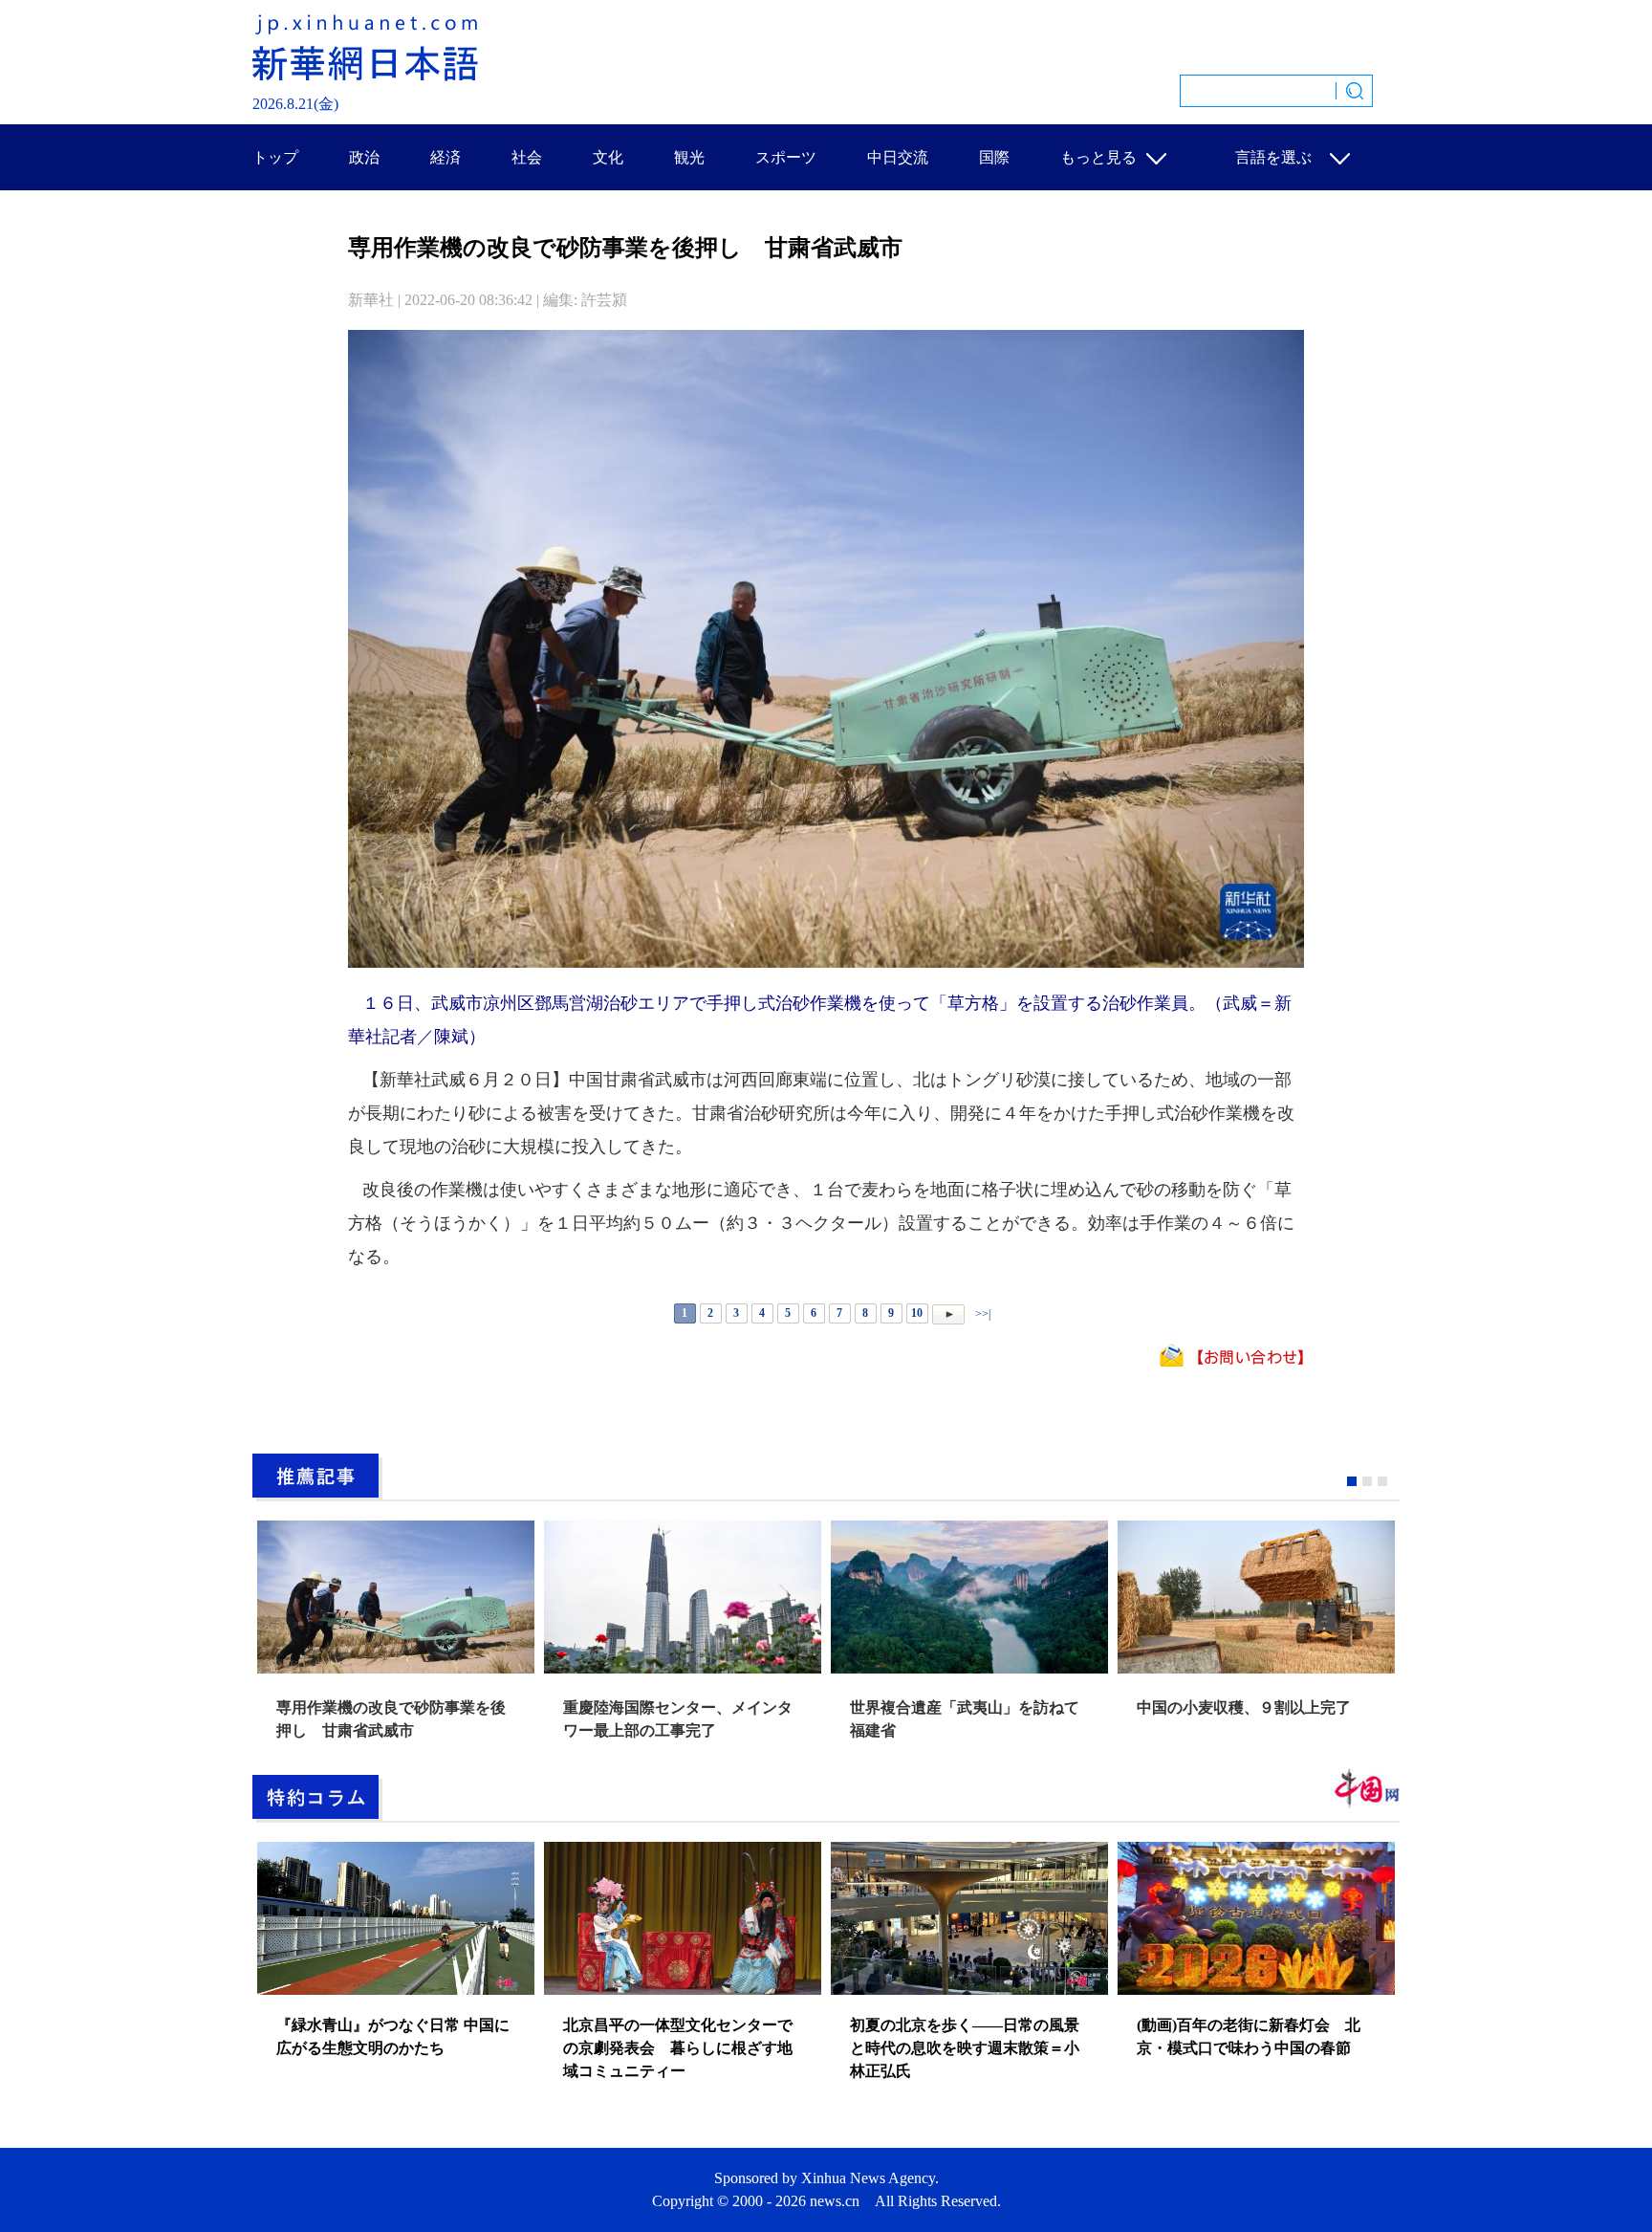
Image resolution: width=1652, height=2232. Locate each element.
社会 (527, 157)
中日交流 (898, 157)
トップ (275, 157)
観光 (689, 157)
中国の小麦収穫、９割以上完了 (1244, 1707)
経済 (446, 157)
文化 (608, 157)
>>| (981, 1313)
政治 (364, 157)
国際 (994, 157)
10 (917, 1313)
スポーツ (786, 157)
